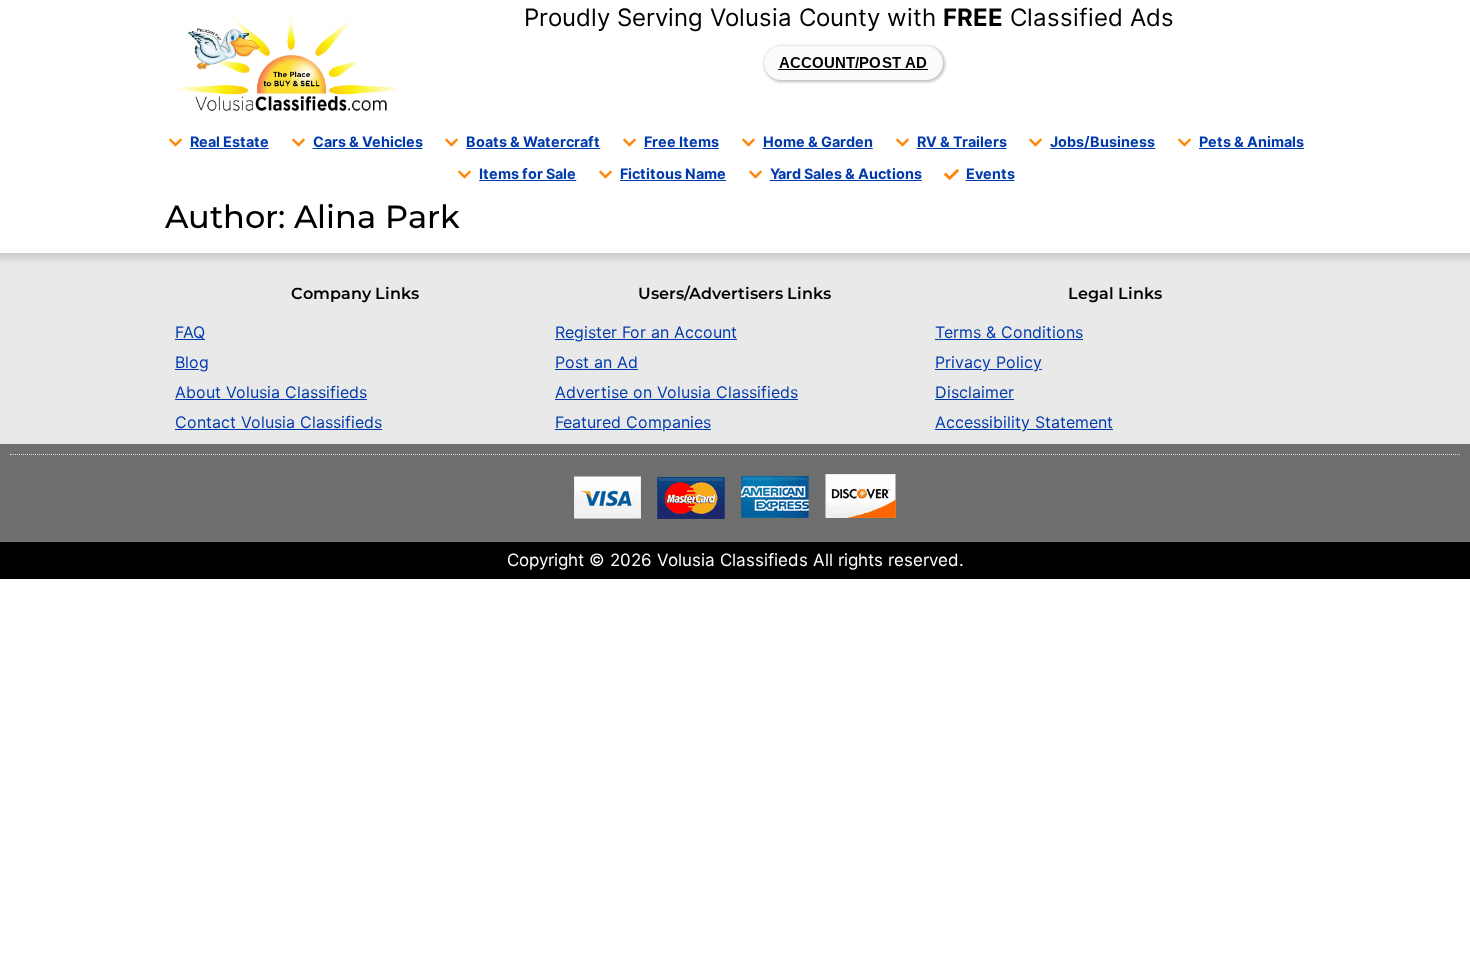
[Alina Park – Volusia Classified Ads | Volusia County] (286, 63)
